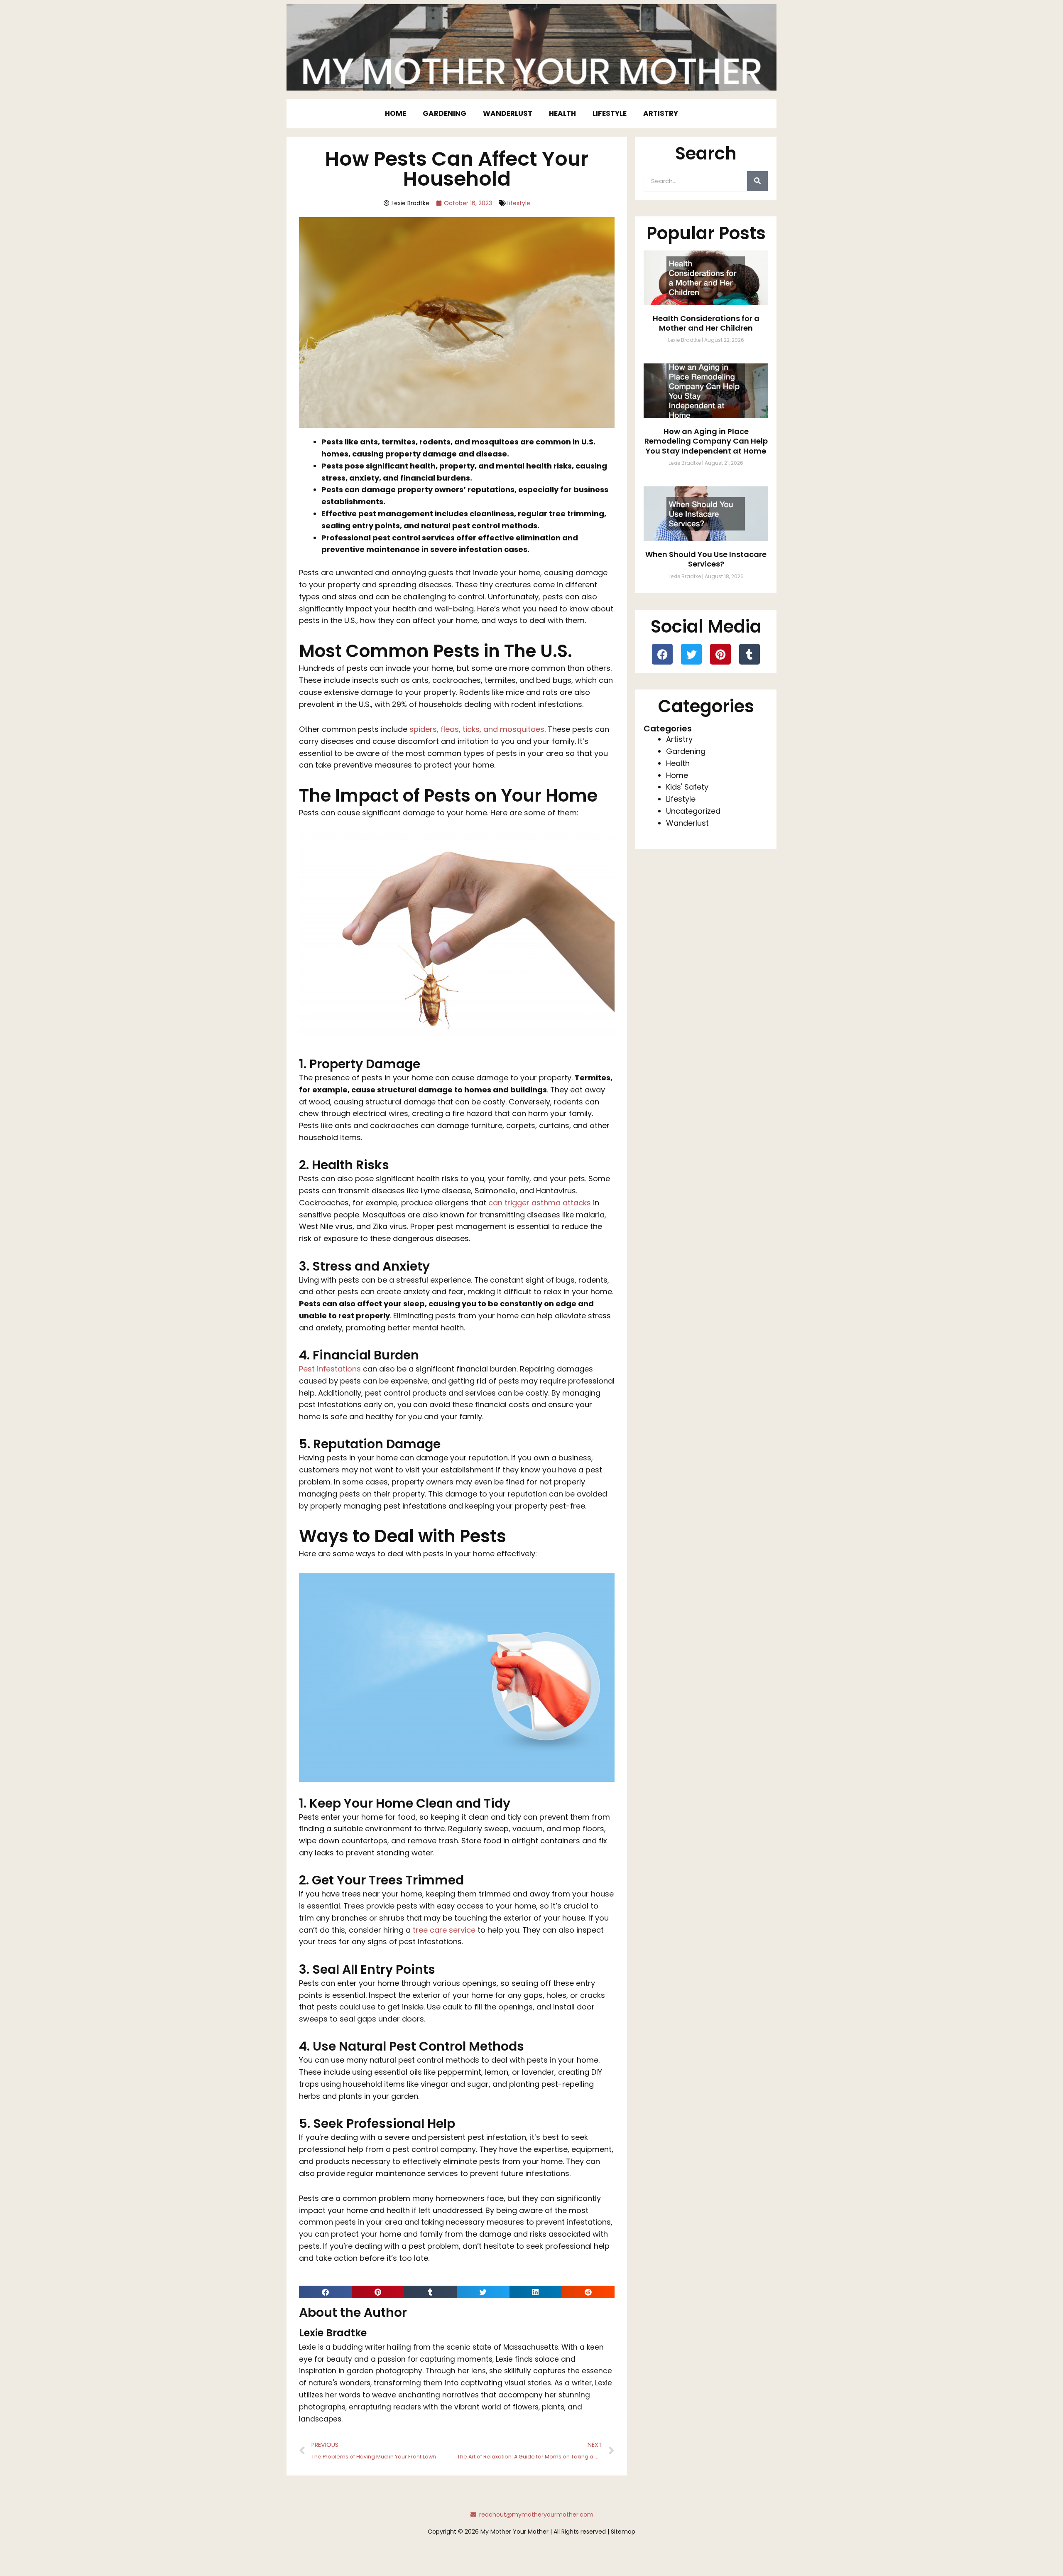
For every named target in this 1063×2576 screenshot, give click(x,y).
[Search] (757, 181)
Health (562, 113)
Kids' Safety (687, 787)
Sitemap (623, 2532)
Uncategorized (693, 811)
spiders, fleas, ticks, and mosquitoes (477, 729)
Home (396, 113)
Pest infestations (330, 1369)
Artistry (661, 113)
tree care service (443, 1930)
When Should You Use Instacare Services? (706, 559)
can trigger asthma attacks (540, 1203)
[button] (325, 2292)
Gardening (445, 113)
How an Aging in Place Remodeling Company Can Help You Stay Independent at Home (706, 441)
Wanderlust (508, 113)
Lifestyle (610, 113)
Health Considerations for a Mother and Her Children (706, 323)
